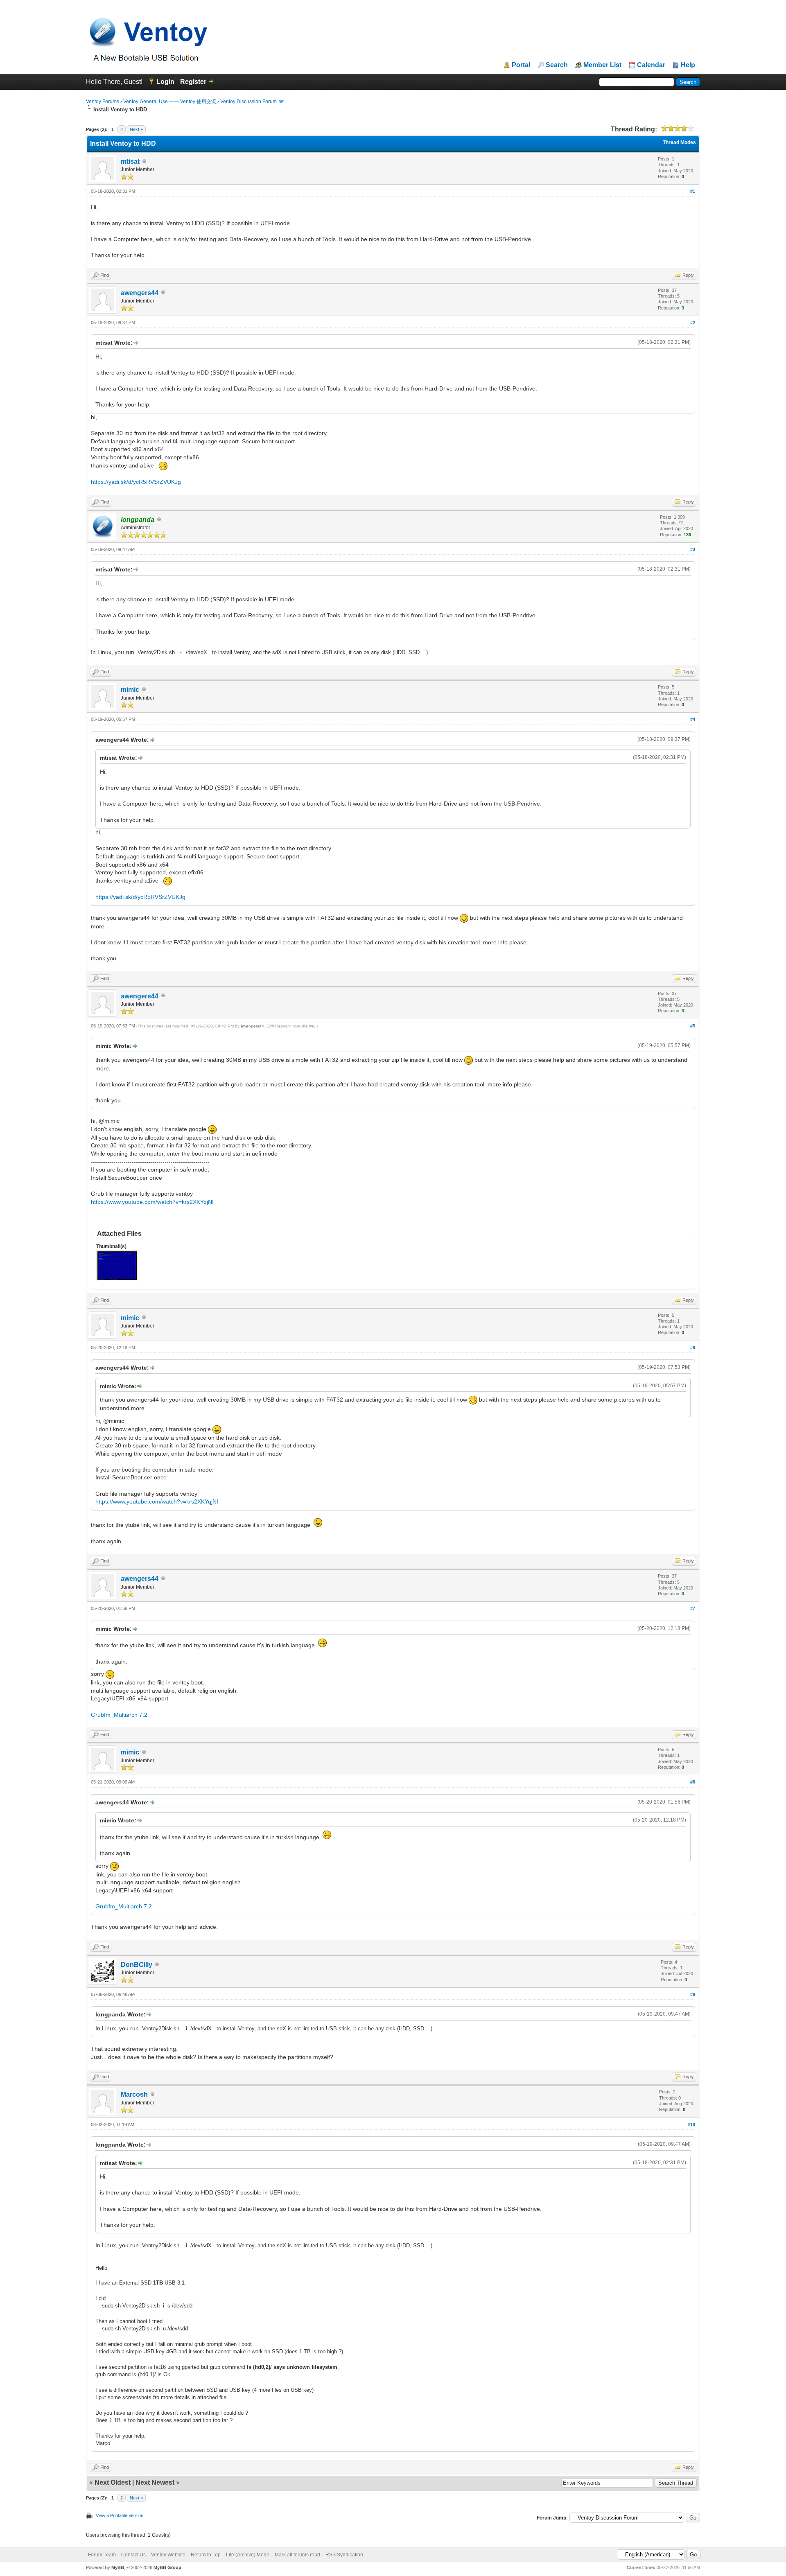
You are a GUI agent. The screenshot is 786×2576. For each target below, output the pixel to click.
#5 (693, 1026)
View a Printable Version (120, 2515)
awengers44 (140, 293)
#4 (693, 719)
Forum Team (102, 2555)
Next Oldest (113, 2482)
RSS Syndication (344, 2555)
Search (557, 65)
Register (193, 82)
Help (688, 65)
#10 (691, 2124)
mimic (130, 690)
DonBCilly (137, 1965)
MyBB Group (167, 2567)
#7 (693, 1608)
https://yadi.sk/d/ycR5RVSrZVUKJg (136, 482)
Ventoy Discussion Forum (248, 102)
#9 (693, 1994)
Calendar (651, 65)
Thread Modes (679, 142)
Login (165, 82)
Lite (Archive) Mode (248, 2555)
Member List (602, 65)
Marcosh (134, 2094)
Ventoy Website (168, 2555)
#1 (693, 191)
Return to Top (206, 2555)
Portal (521, 65)
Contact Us (133, 2555)
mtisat (130, 161)
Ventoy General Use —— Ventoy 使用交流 (170, 102)
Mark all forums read (297, 2555)
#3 (693, 549)
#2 (693, 323)
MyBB (118, 2567)
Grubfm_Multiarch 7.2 (119, 1715)
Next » (136, 129)
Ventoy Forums (103, 102)
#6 (693, 1348)
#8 (693, 1782)
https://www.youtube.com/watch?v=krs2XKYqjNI (152, 1202)
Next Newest (155, 2482)
